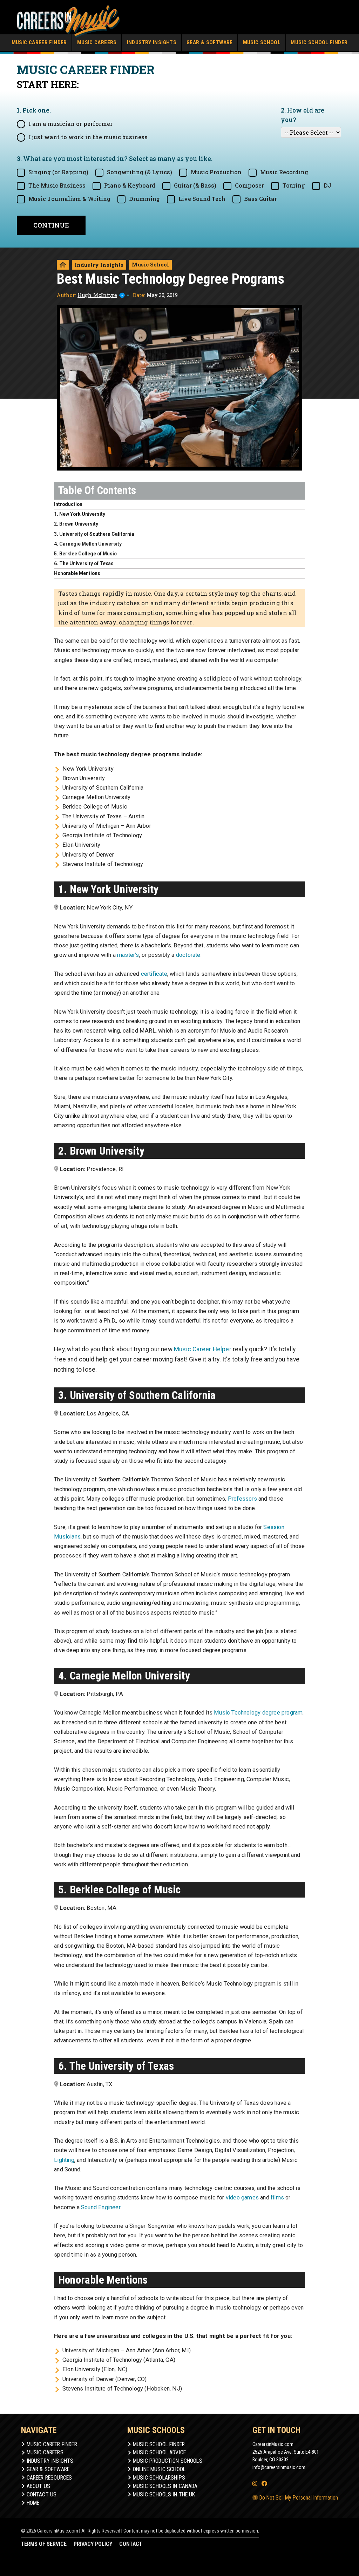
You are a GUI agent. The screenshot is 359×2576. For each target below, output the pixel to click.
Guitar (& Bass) (195, 185)
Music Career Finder (39, 42)
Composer (249, 185)
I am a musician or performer (71, 124)
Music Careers (97, 42)
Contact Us (42, 2494)
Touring (294, 185)
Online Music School (159, 2469)
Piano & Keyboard (130, 185)
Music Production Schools (168, 2461)
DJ (328, 185)
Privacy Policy (93, 2544)
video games (242, 2198)
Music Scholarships (159, 2478)
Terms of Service (44, 2544)
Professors (242, 1499)
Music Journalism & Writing (69, 199)
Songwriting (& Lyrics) (140, 172)
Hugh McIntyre (97, 295)
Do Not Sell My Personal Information (298, 2498)
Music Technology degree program (258, 1713)
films (277, 2198)
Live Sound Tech (202, 199)
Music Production (216, 172)
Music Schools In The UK (164, 2494)
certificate (154, 974)
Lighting (64, 2160)
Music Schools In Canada (165, 2486)
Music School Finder (319, 42)
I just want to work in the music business (88, 137)
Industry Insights (152, 42)
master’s (128, 955)
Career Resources (49, 2478)
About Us (38, 2486)
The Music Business (57, 185)
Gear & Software (210, 42)
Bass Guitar (260, 199)
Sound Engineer (101, 2207)
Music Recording (284, 172)
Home (33, 2503)
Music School (262, 42)
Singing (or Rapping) (58, 172)
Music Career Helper (203, 1349)
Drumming (144, 199)
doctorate (188, 955)
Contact (131, 2544)
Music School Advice (159, 2452)
